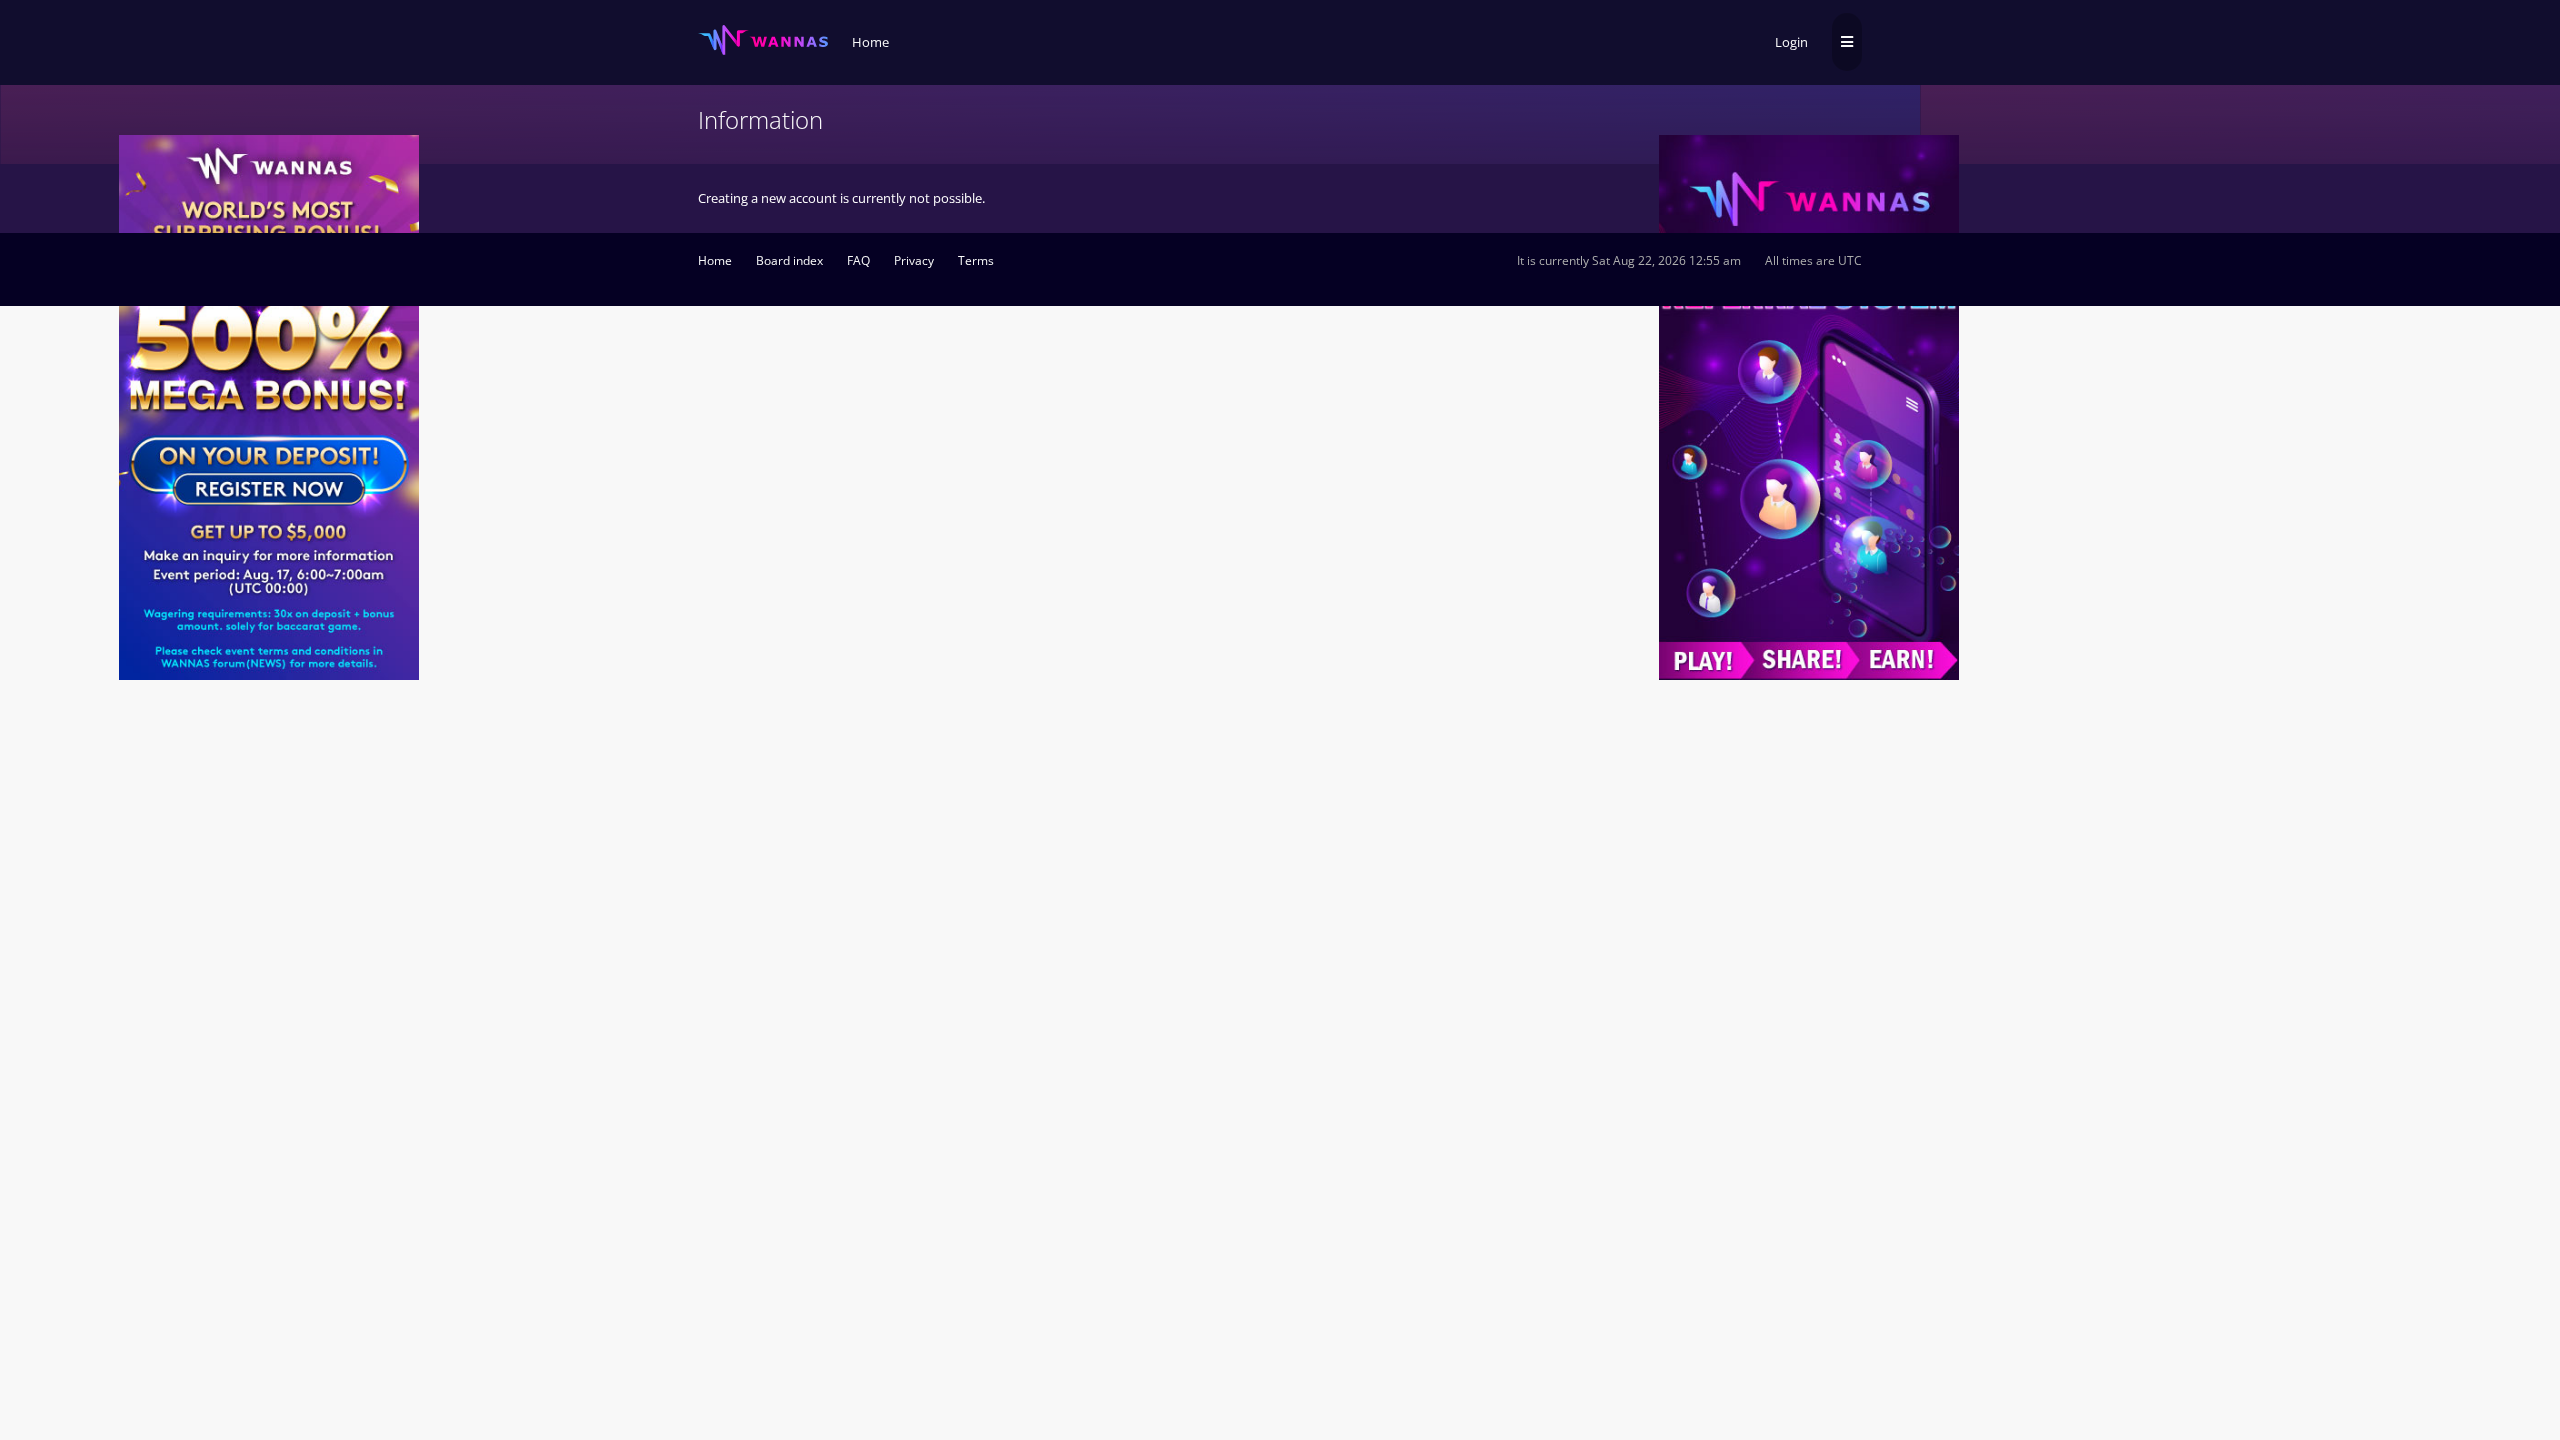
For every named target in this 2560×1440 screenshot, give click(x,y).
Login (1791, 42)
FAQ (858, 260)
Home (715, 260)
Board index (789, 260)
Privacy (914, 260)
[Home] (763, 40)
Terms (976, 260)
